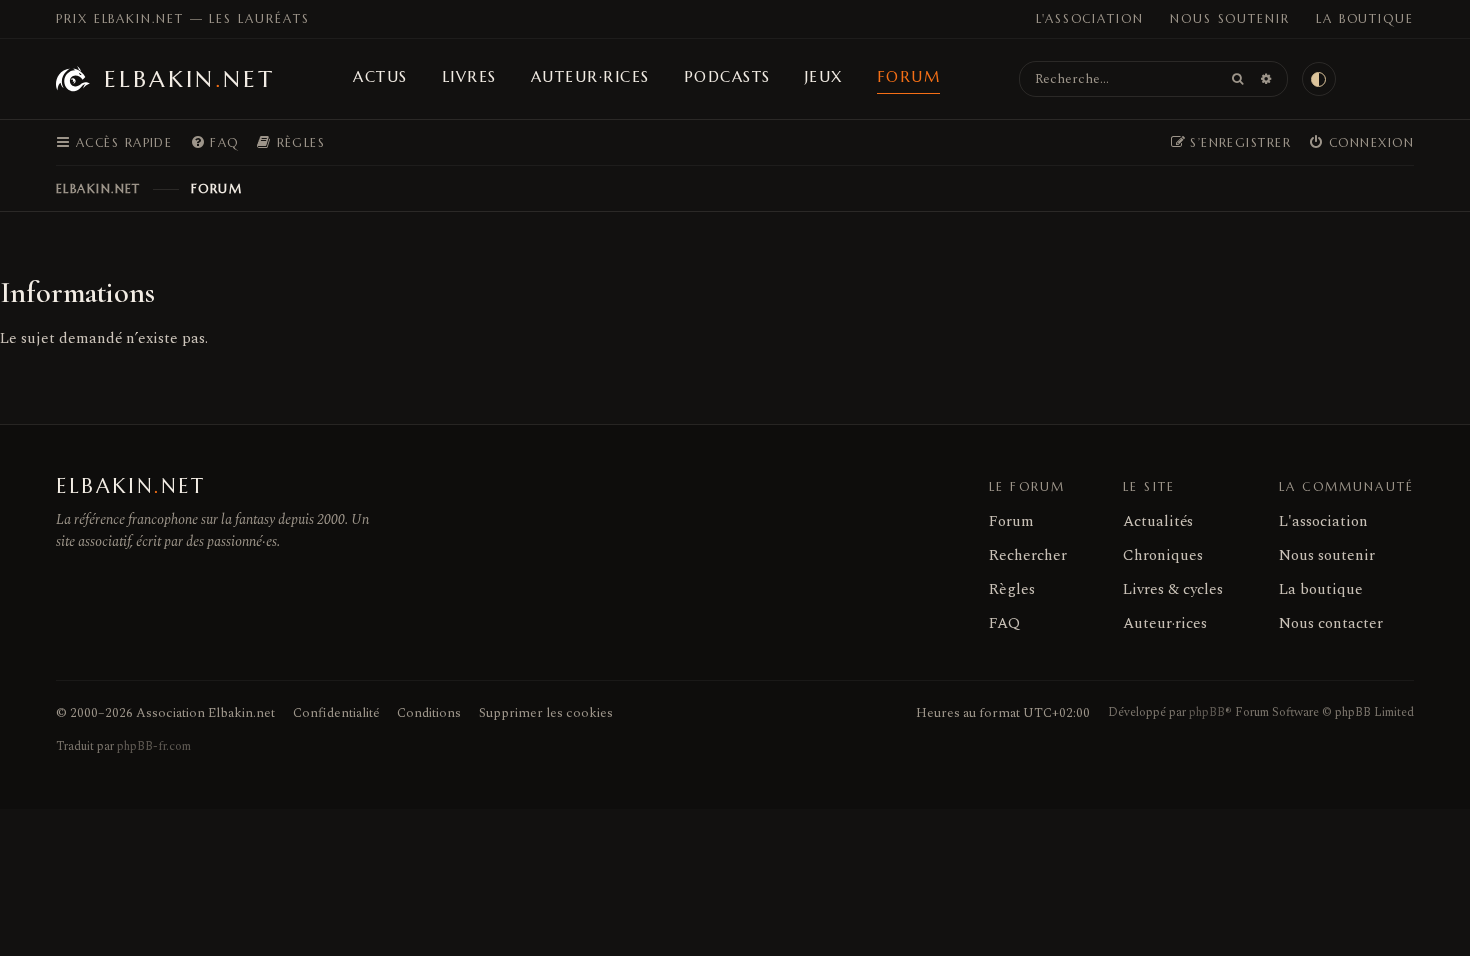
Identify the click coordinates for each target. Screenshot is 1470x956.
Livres (469, 76)
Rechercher (1028, 555)
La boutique (1365, 18)
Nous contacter (1331, 623)
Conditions (429, 713)
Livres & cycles (1173, 589)
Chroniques (1163, 555)
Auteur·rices (590, 76)
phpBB (1207, 712)
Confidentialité (336, 713)
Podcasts (727, 76)
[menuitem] (214, 143)
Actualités (1158, 521)
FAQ (1004, 623)
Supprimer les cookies (546, 713)
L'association (1090, 18)
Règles (1012, 589)
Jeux (824, 76)
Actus (380, 76)
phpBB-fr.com (154, 746)
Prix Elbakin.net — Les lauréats (183, 18)
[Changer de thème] (1319, 79)
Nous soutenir (1230, 18)
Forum (909, 76)
